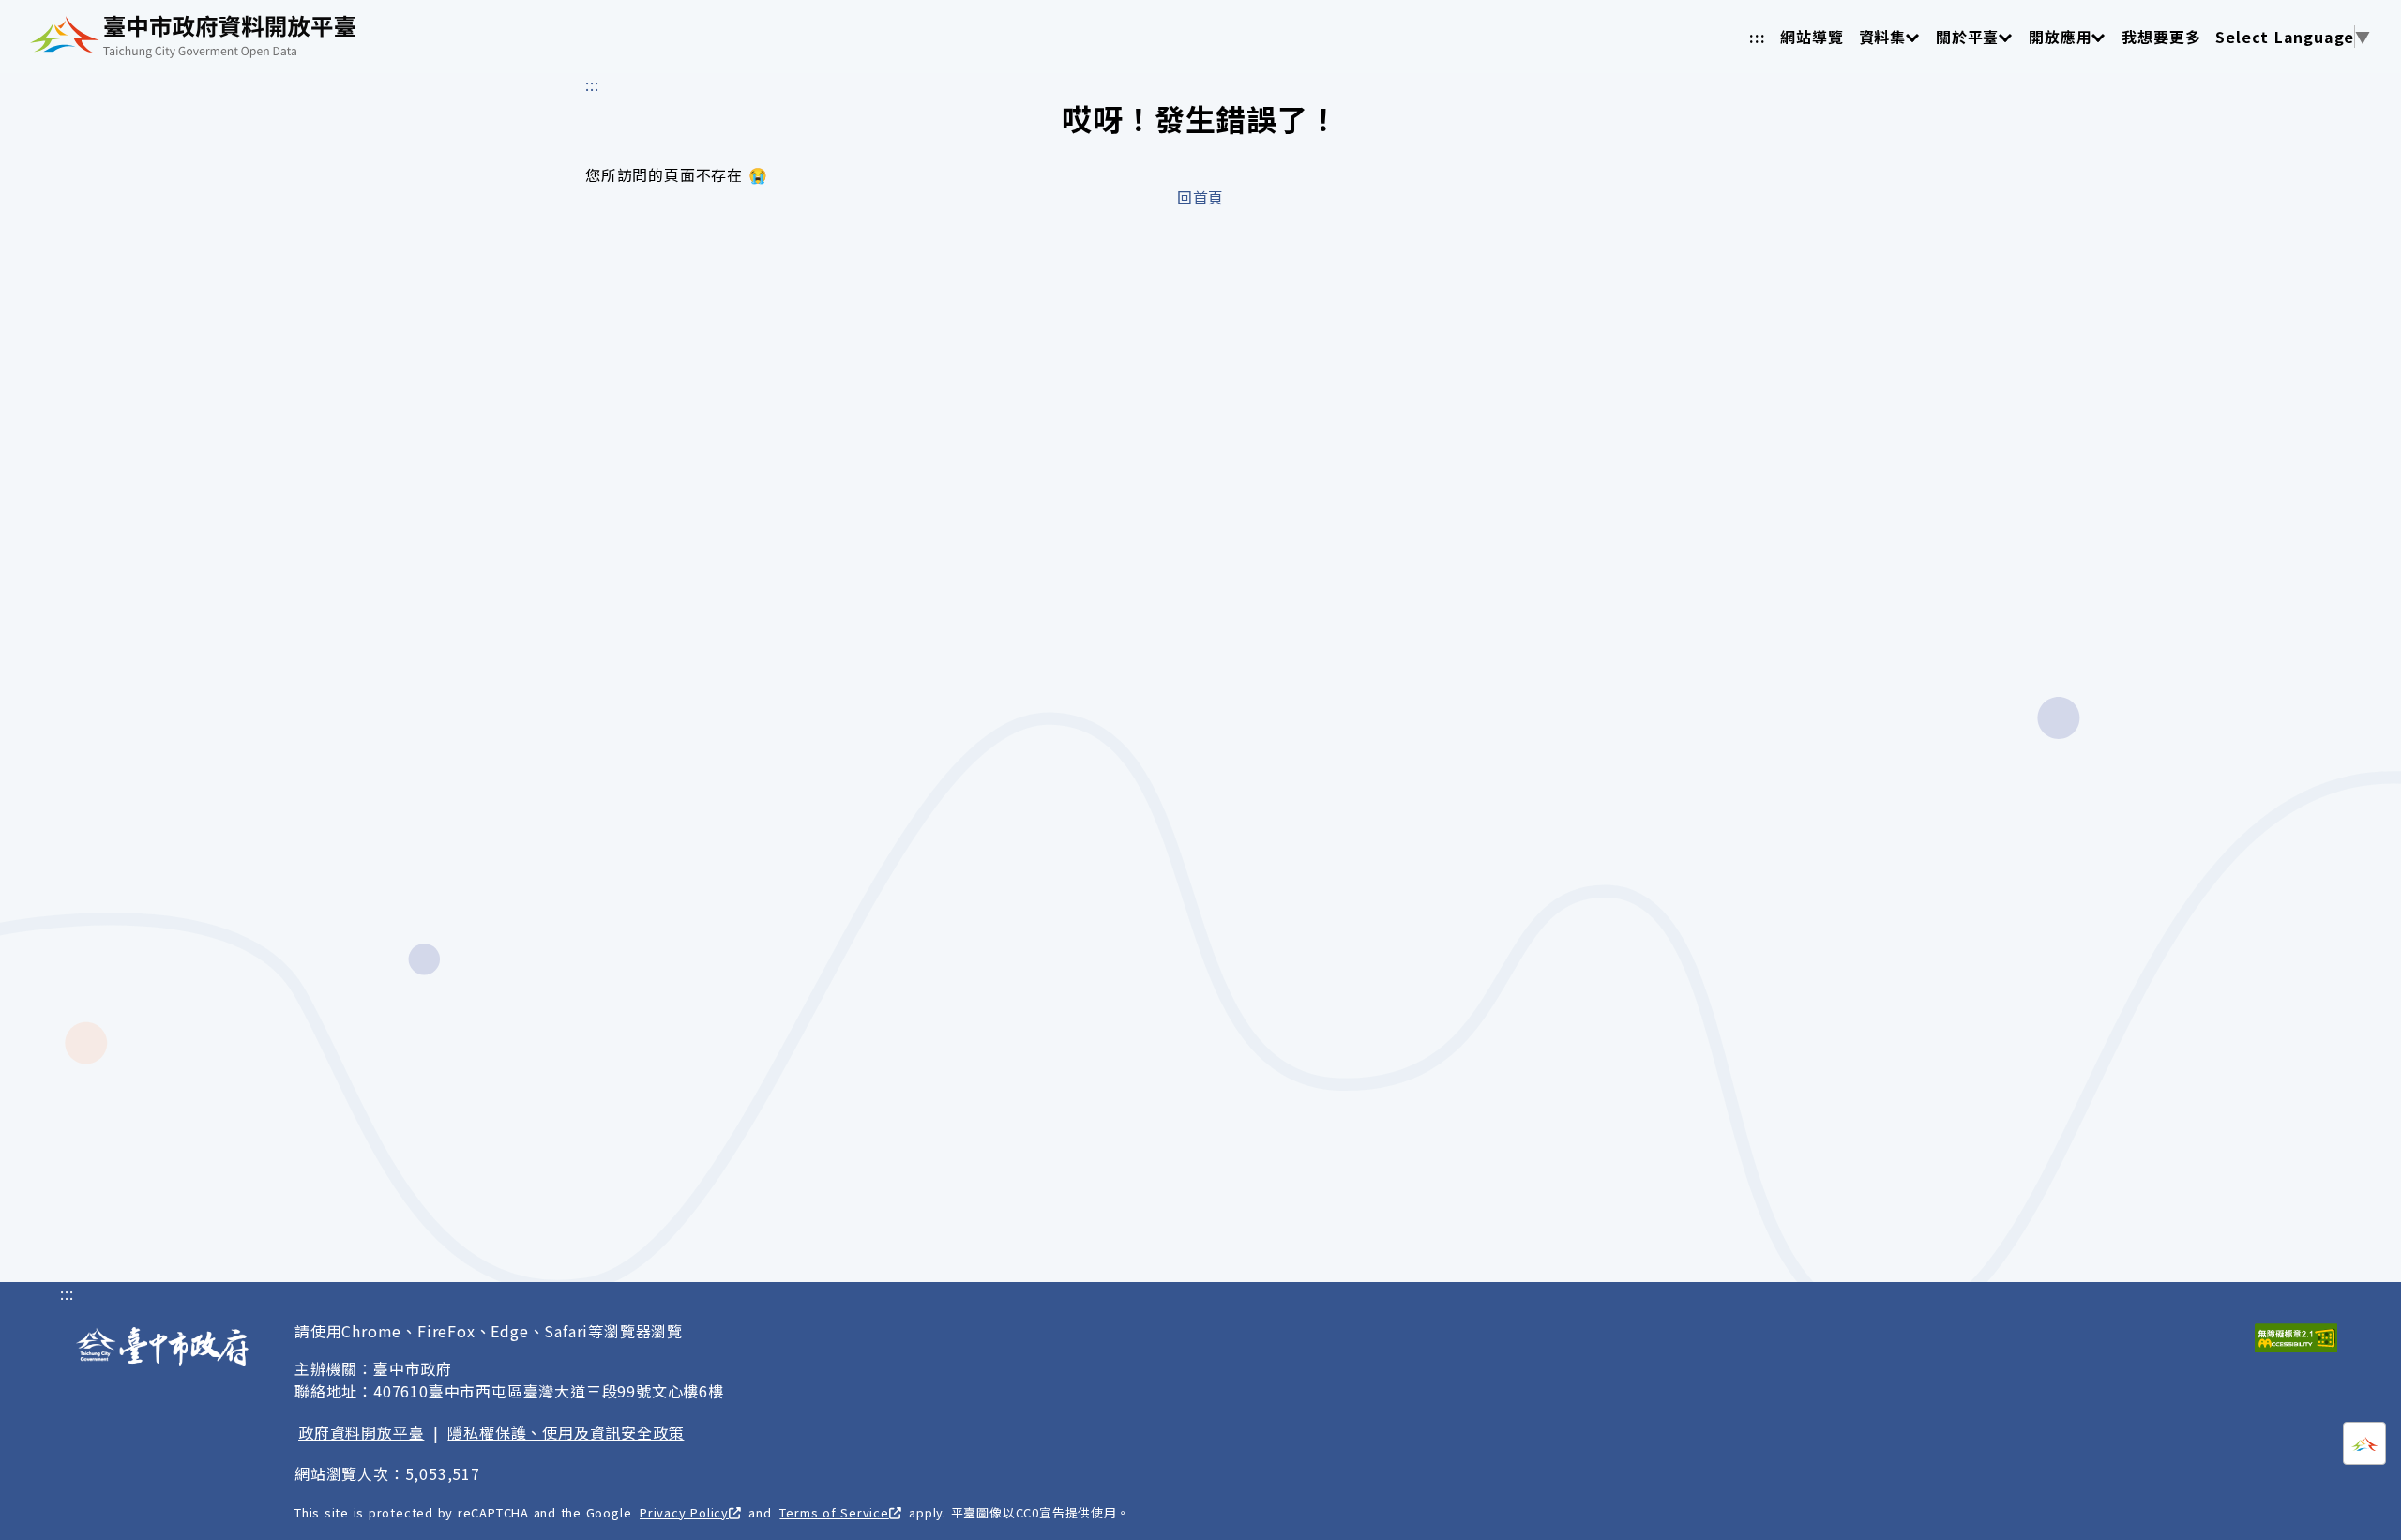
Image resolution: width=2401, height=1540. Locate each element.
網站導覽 (1812, 37)
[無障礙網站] (2296, 1338)
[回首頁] (193, 37)
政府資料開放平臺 (361, 1432)
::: (1757, 37)
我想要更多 (2161, 37)
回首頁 (1200, 197)
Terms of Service (834, 1512)
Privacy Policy (684, 1512)
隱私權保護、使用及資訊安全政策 (566, 1432)
